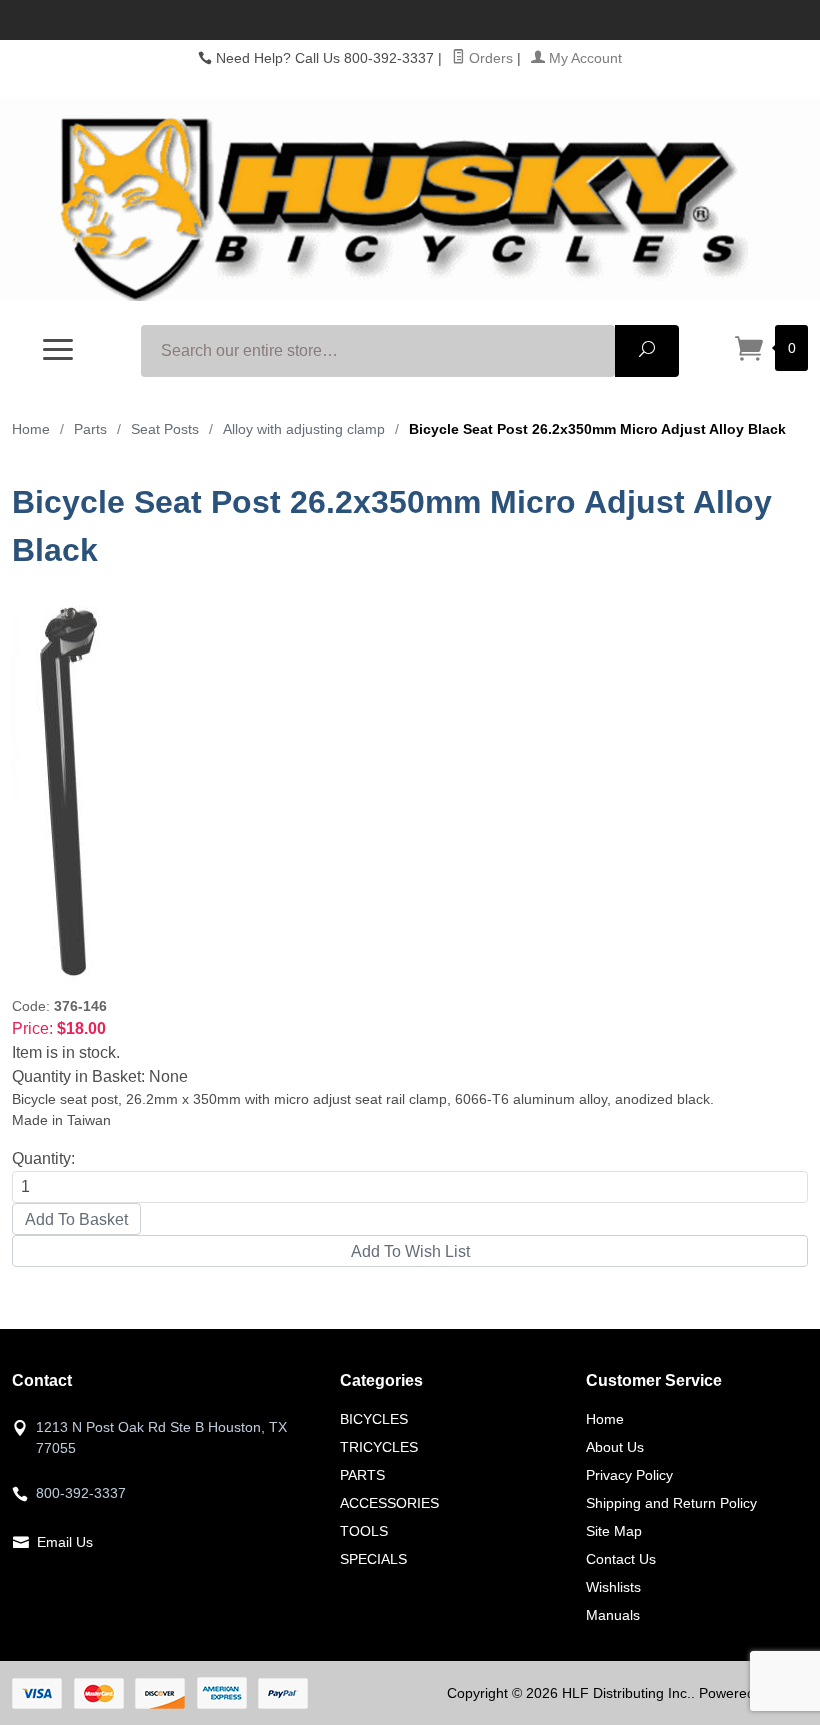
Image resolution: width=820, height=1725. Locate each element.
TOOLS (364, 1531)
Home (31, 429)
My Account (583, 58)
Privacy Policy (629, 1475)
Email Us (65, 1542)
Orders (489, 58)
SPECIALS (373, 1559)
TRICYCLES (379, 1447)
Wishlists (613, 1587)
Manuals (613, 1615)
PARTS (362, 1475)
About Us (615, 1447)
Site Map (614, 1531)
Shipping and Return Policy (671, 1503)
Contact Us (621, 1559)
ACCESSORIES (389, 1503)
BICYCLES (374, 1419)
